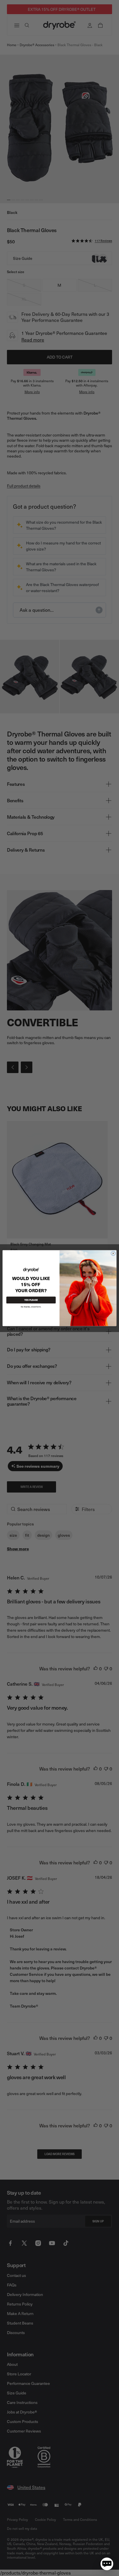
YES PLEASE (31, 1300)
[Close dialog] (113, 1253)
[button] (107, 2564)
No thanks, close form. (31, 1306)
